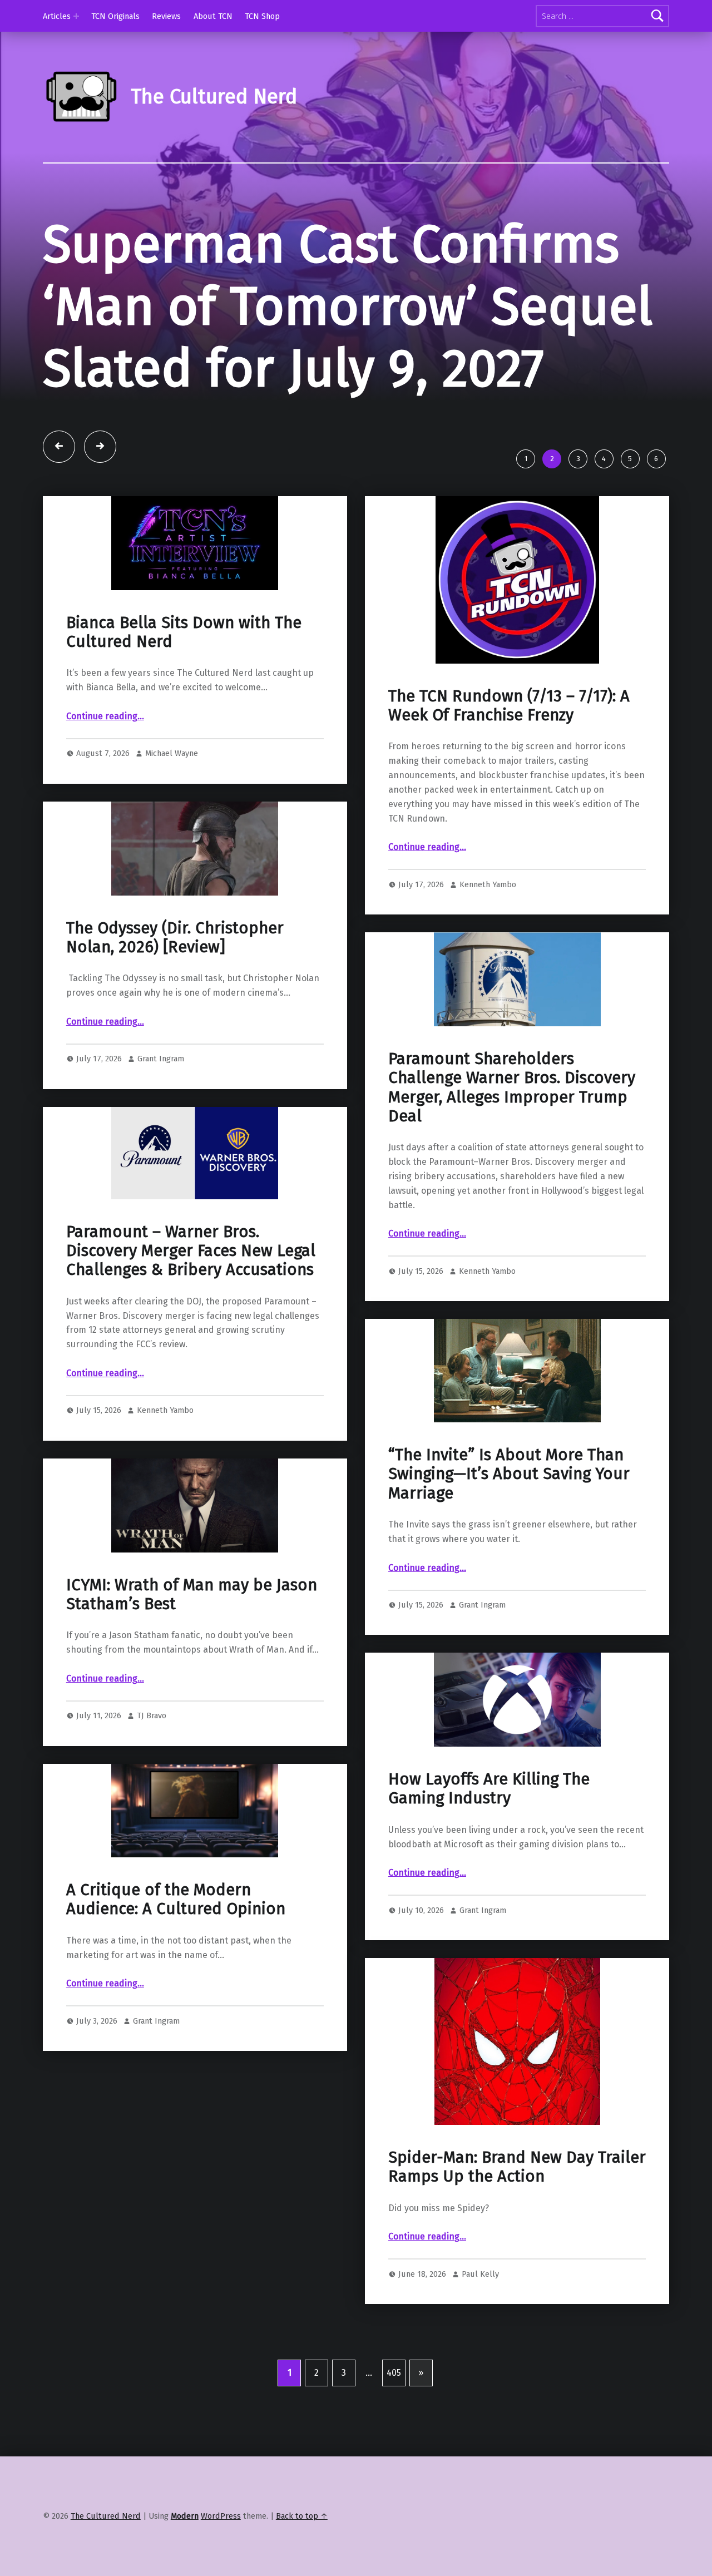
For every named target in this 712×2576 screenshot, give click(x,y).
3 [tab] (578, 459)
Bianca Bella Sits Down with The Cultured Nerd (184, 632)
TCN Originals (115, 16)
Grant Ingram (161, 1059)
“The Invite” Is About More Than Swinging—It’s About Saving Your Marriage (509, 1474)
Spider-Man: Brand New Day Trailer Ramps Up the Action (517, 2167)
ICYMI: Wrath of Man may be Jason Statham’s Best (192, 1594)
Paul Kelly (480, 2274)
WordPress (221, 2516)
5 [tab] (630, 459)
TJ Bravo (152, 1715)
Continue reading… (105, 716)
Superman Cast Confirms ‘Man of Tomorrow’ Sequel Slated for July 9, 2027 (348, 306)
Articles (57, 16)
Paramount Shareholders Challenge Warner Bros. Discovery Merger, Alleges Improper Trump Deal (512, 1087)
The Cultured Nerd (106, 2516)
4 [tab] (604, 459)
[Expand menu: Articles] (76, 16)
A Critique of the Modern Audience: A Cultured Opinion (176, 1899)
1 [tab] (526, 459)
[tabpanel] (356, 329)
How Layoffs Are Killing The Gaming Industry (489, 1789)
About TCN (213, 16)
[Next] (100, 447)
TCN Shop (262, 16)
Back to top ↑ (302, 2516)
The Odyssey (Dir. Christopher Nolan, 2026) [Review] (175, 938)
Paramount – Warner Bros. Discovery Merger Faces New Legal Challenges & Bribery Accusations (191, 1251)
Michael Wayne (172, 753)
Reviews (166, 16)
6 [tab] (656, 459)
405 (394, 2373)
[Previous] (59, 447)
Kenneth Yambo (488, 884)
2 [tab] (552, 459)
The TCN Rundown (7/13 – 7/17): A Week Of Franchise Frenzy (509, 706)
